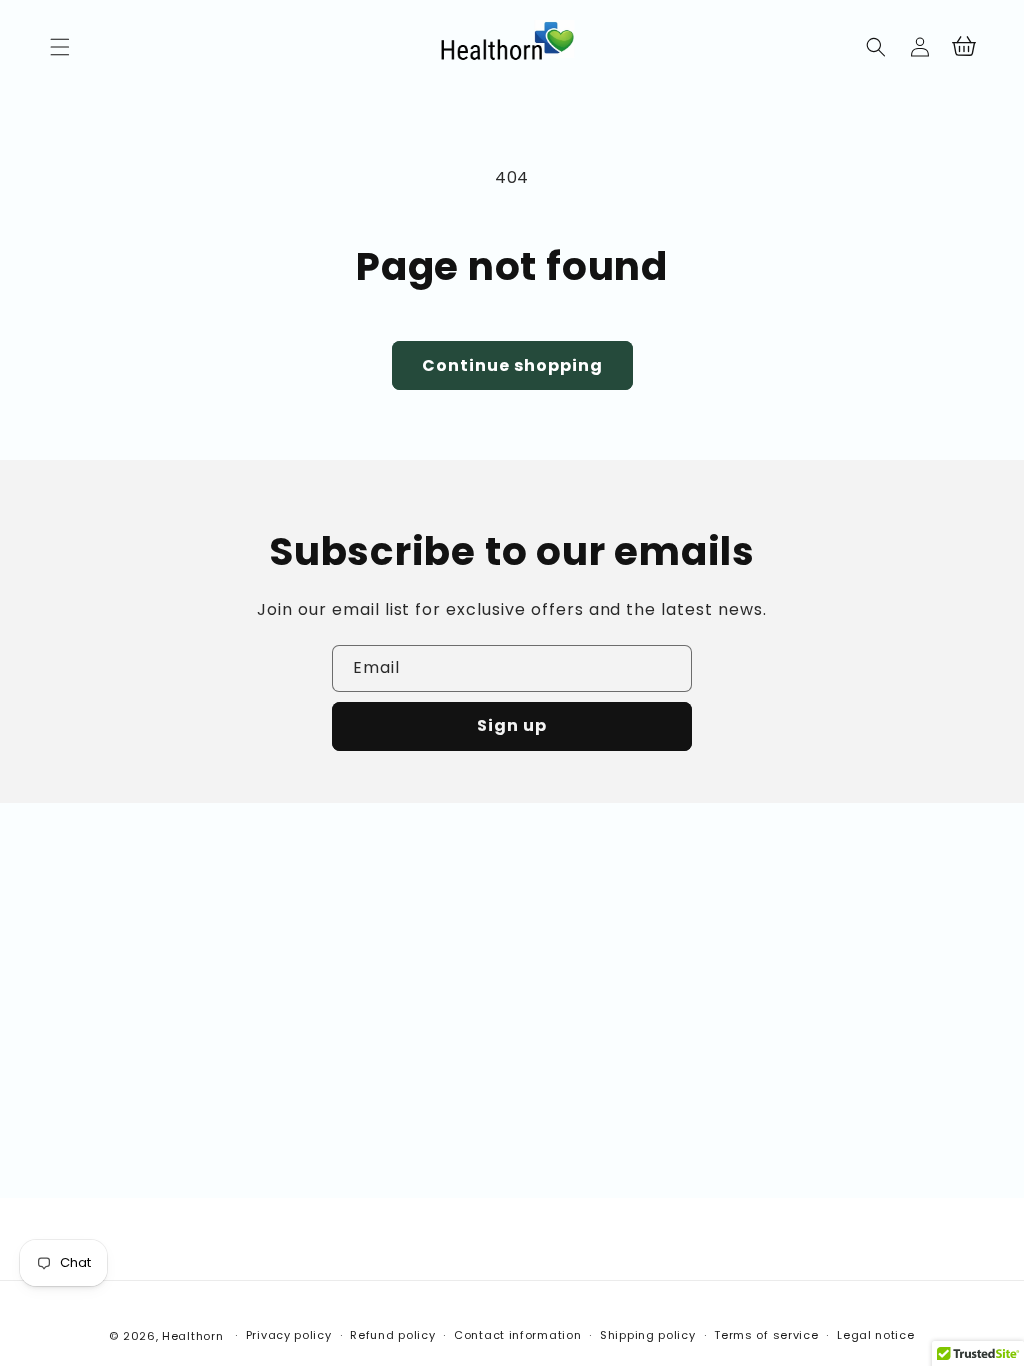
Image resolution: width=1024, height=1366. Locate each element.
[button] (60, 47)
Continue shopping (512, 365)
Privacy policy (289, 1335)
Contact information (517, 1335)
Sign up (512, 725)
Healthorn (192, 1336)
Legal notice (875, 1335)
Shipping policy (648, 1335)
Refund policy (392, 1335)
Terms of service (766, 1335)
